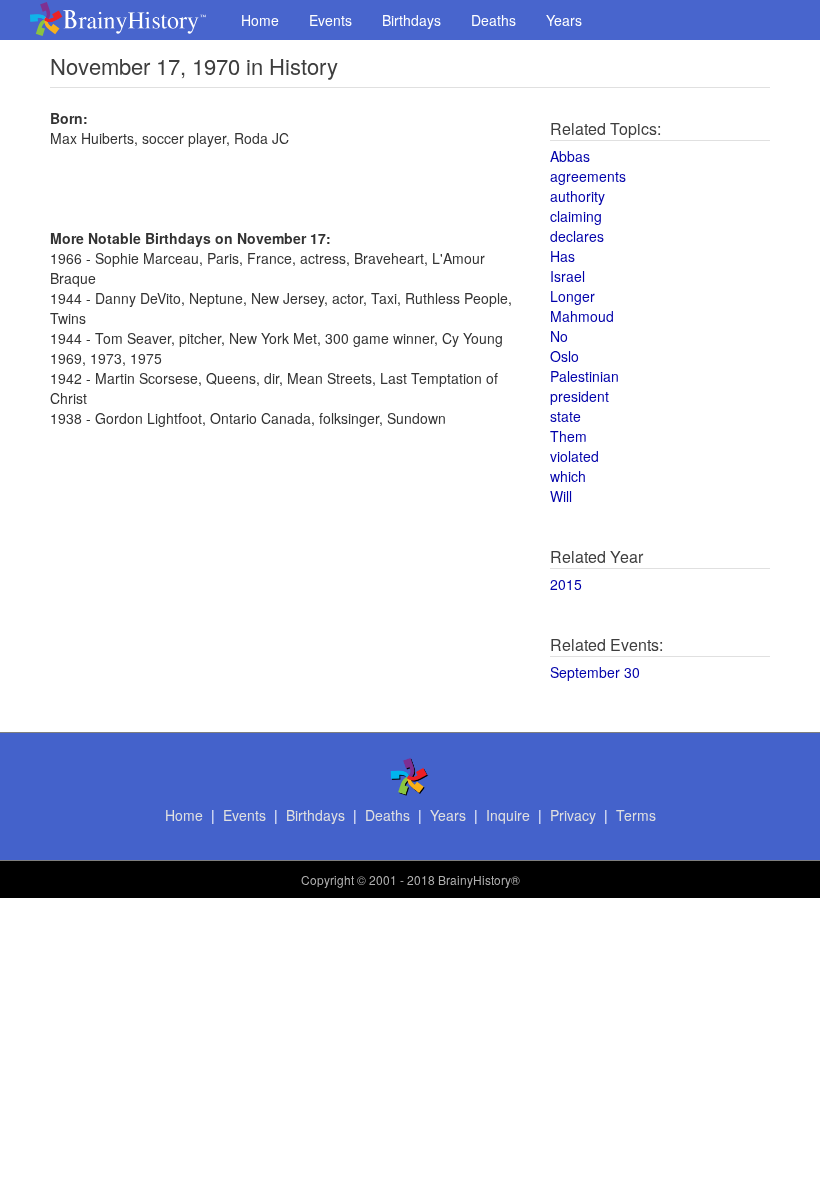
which (568, 476)
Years (564, 20)
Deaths (493, 20)
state (565, 416)
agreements (588, 176)
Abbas (570, 156)
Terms (636, 815)
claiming (576, 216)
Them (568, 436)
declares (577, 236)
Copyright (327, 879)
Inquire (508, 815)
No (559, 336)
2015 (566, 584)
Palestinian (584, 376)
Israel (567, 276)
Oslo (564, 356)
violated (574, 456)
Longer (572, 296)
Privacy (573, 815)
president (579, 396)
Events (330, 20)
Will (561, 496)
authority (577, 196)
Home (260, 20)
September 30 (595, 672)
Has (562, 256)
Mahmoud (582, 316)
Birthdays (411, 20)
